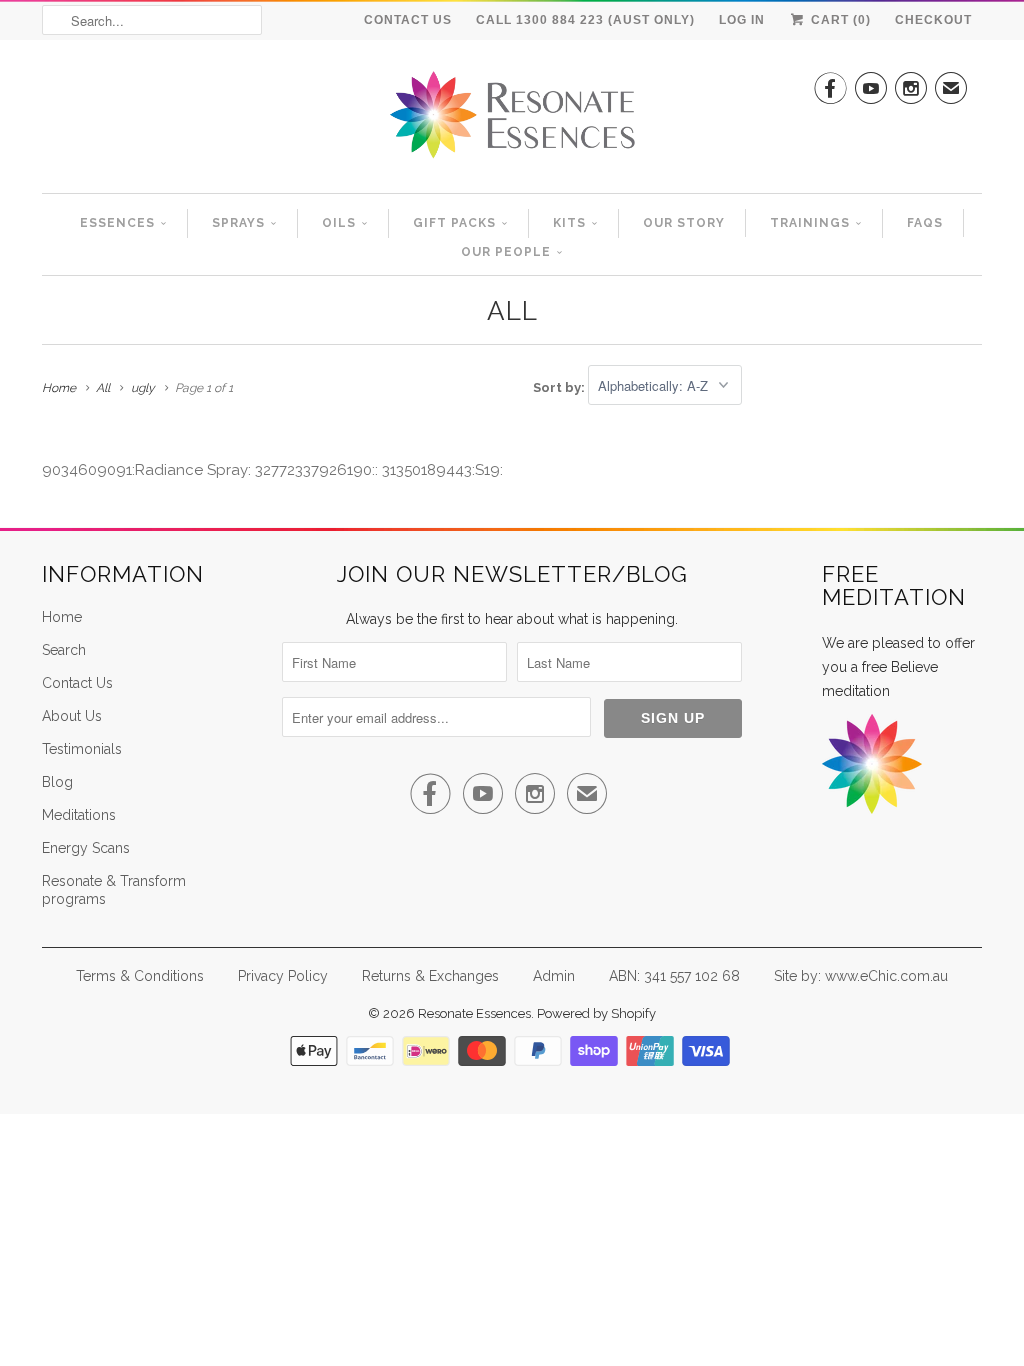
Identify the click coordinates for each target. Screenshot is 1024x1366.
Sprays (238, 223)
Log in (742, 20)
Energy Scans (86, 848)
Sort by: (560, 386)
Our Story (684, 223)
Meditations (79, 815)
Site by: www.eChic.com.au (861, 976)
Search (64, 650)
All (512, 311)
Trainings (810, 223)
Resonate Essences (474, 1013)
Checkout (933, 20)
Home (62, 617)
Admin (554, 976)
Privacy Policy (283, 976)
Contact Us (408, 20)
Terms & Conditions (140, 976)
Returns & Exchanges (430, 976)
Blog (57, 782)
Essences (117, 223)
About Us (72, 716)
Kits (569, 223)
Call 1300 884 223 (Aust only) (585, 20)
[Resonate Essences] (512, 121)
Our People (506, 252)
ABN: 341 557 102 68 (674, 976)
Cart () (839, 20)
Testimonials (82, 749)
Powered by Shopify (596, 1013)
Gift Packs (454, 223)
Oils (339, 223)
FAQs (925, 223)
